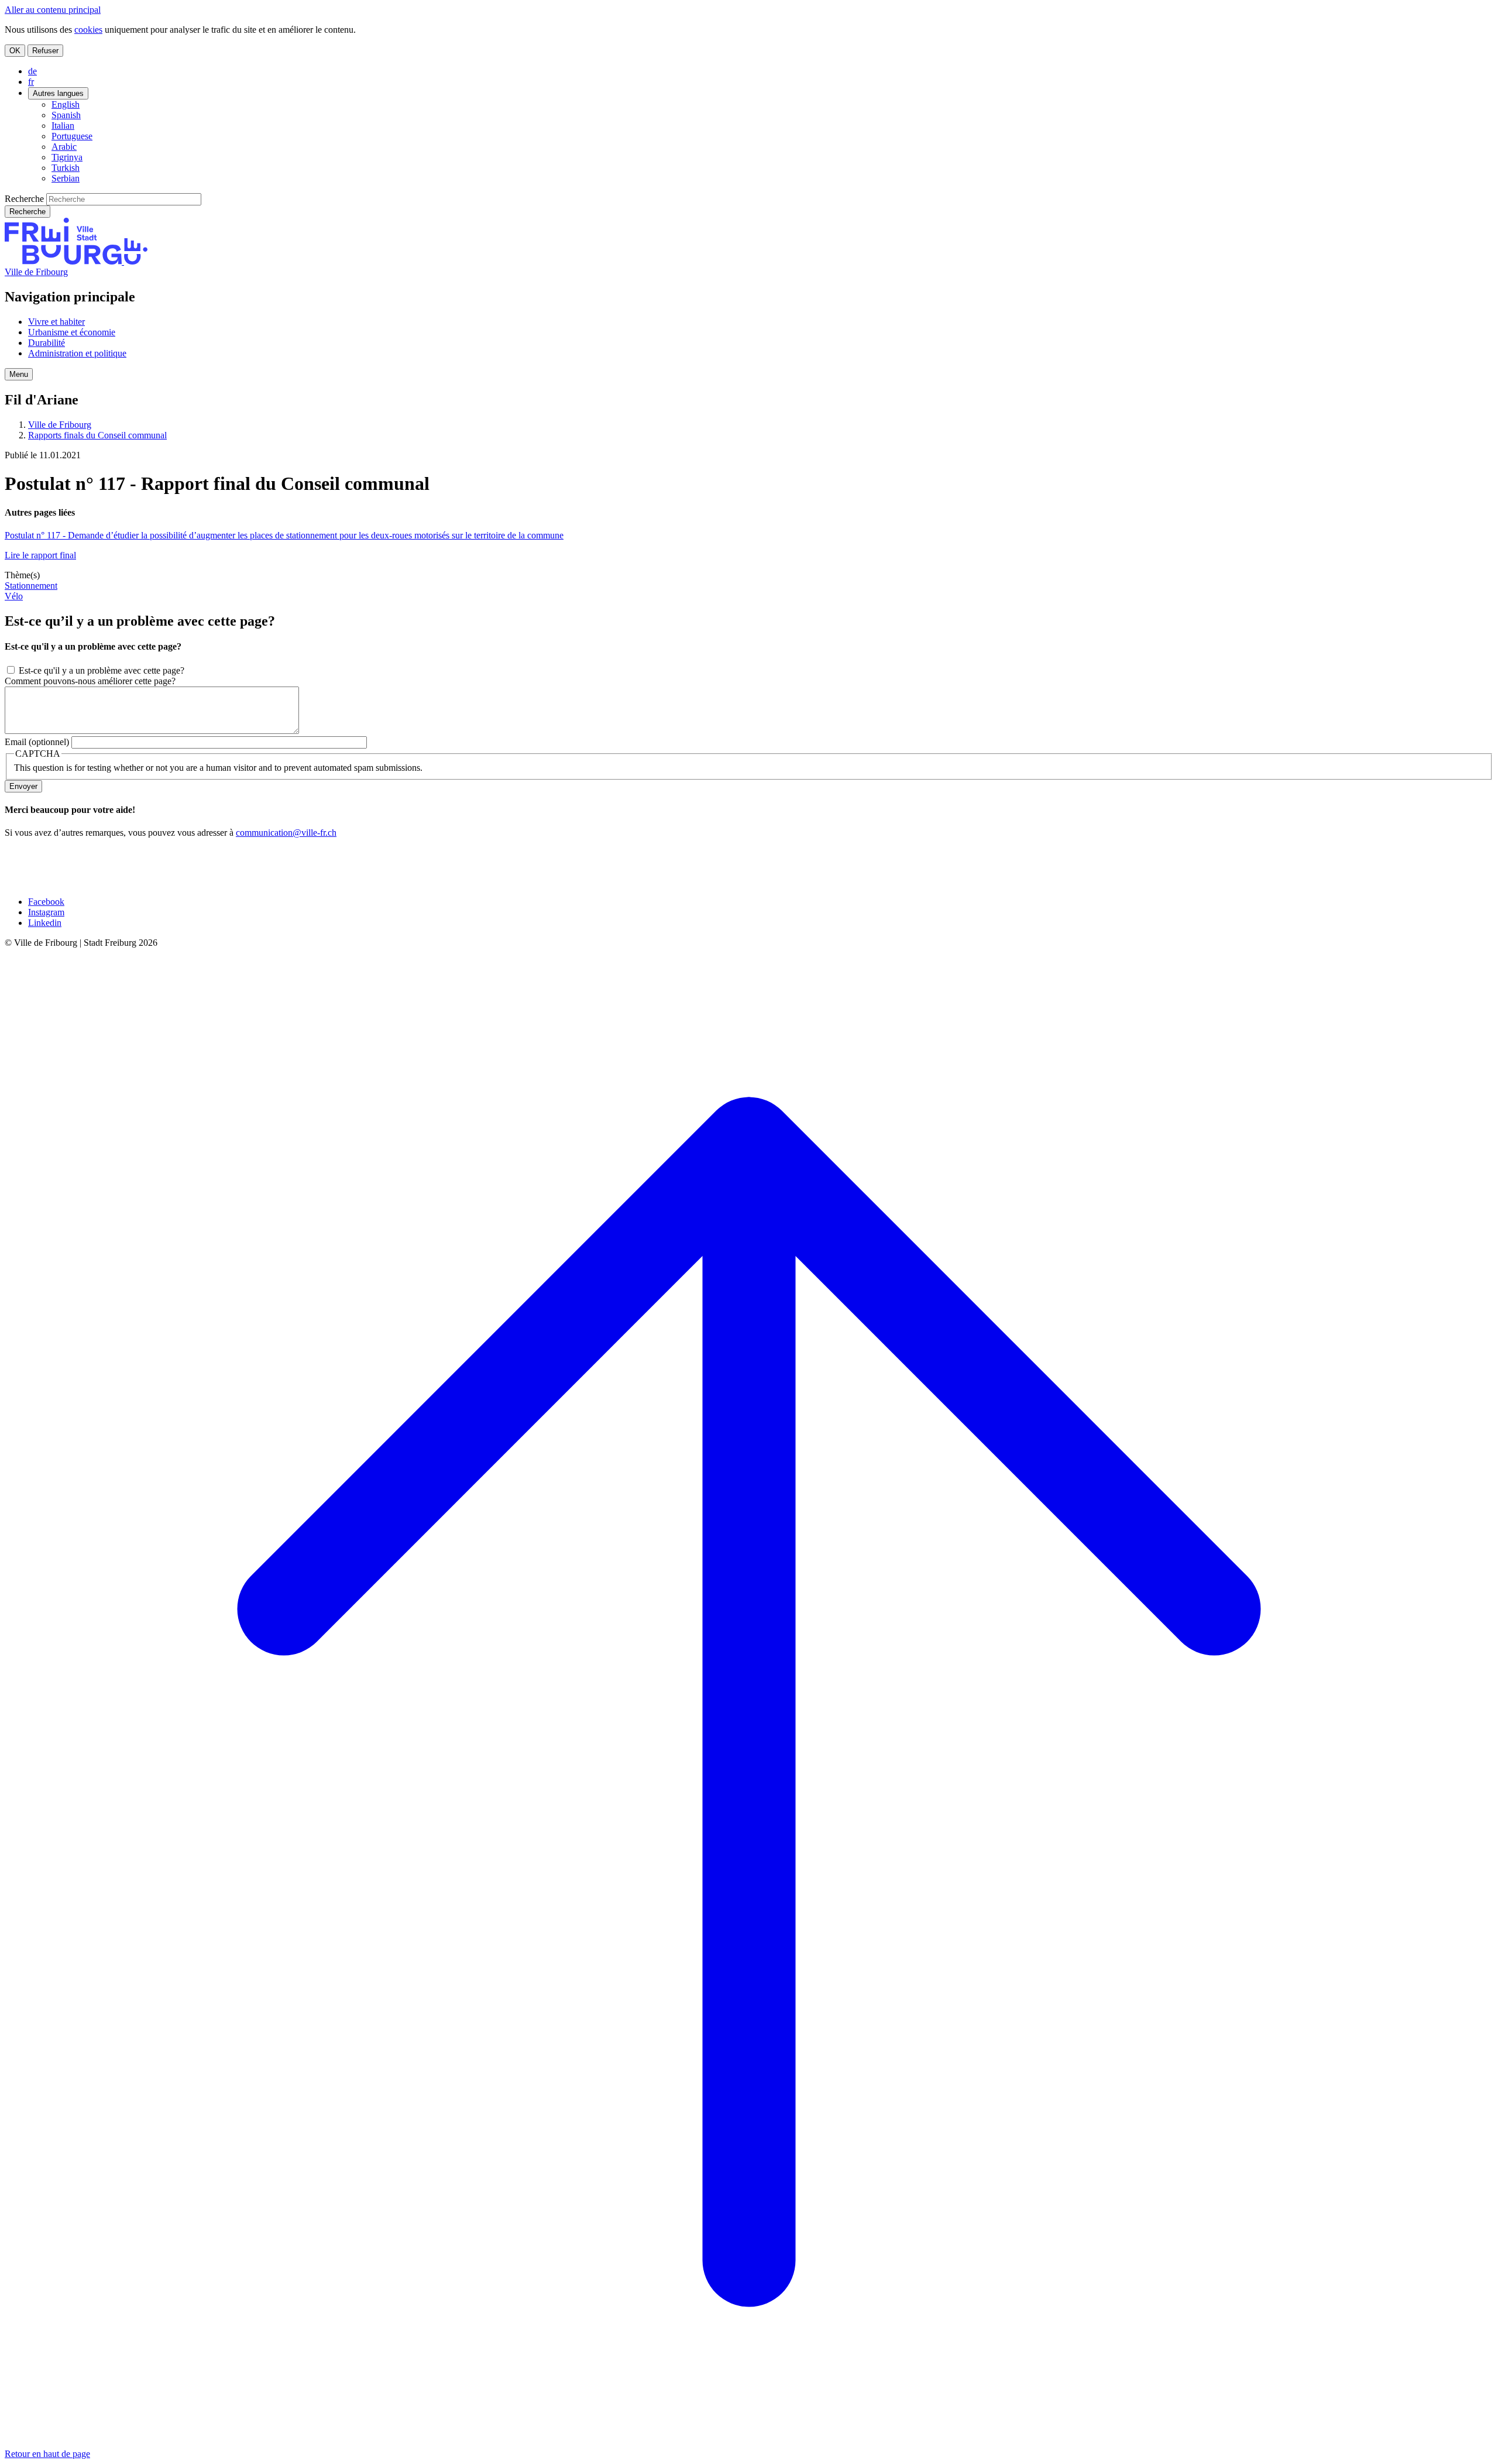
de (32, 71)
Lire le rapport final (40, 555)
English (66, 104)
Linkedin (45, 923)
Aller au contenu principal (53, 10)
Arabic (64, 147)
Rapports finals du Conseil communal (97, 435)
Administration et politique (77, 353)
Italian (63, 126)
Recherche (24, 199)
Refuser (45, 51)
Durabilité (47, 343)
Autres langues (58, 93)
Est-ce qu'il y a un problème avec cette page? (102, 670)
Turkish (66, 168)
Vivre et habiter (56, 322)
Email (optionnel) (37, 742)
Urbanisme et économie (72, 332)
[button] (19, 374)
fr (31, 82)
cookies (88, 30)
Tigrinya (67, 157)
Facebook (46, 902)
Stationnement (31, 586)
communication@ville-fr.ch (286, 833)
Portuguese (72, 136)
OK (15, 51)
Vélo (14, 596)
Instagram (46, 912)
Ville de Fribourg (36, 272)
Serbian (66, 178)
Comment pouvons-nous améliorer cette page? (90, 681)
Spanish (66, 115)
